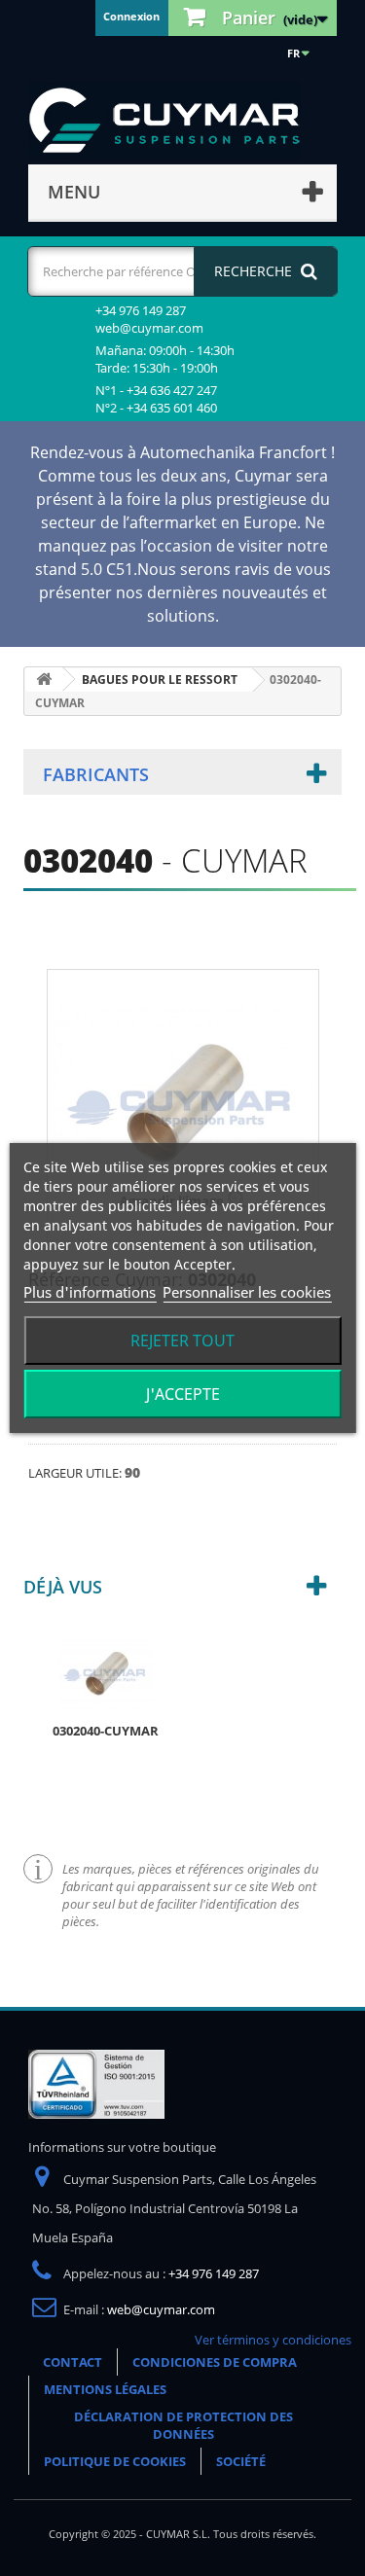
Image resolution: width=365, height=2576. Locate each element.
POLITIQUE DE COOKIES (115, 2461)
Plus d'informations (90, 1292)
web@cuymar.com (161, 2309)
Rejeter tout (182, 1341)
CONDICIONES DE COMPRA (215, 2362)
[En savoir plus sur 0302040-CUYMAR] (106, 1673)
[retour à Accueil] (44, 680)
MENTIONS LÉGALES (105, 2389)
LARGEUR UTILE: (76, 1473)
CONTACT (73, 2362)
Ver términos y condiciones (273, 2340)
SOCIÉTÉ (241, 2461)
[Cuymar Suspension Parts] (174, 121)
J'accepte (183, 1394)
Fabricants (96, 774)
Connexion (131, 16)
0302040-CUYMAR (106, 1731)
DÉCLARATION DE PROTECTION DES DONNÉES (183, 2425)
